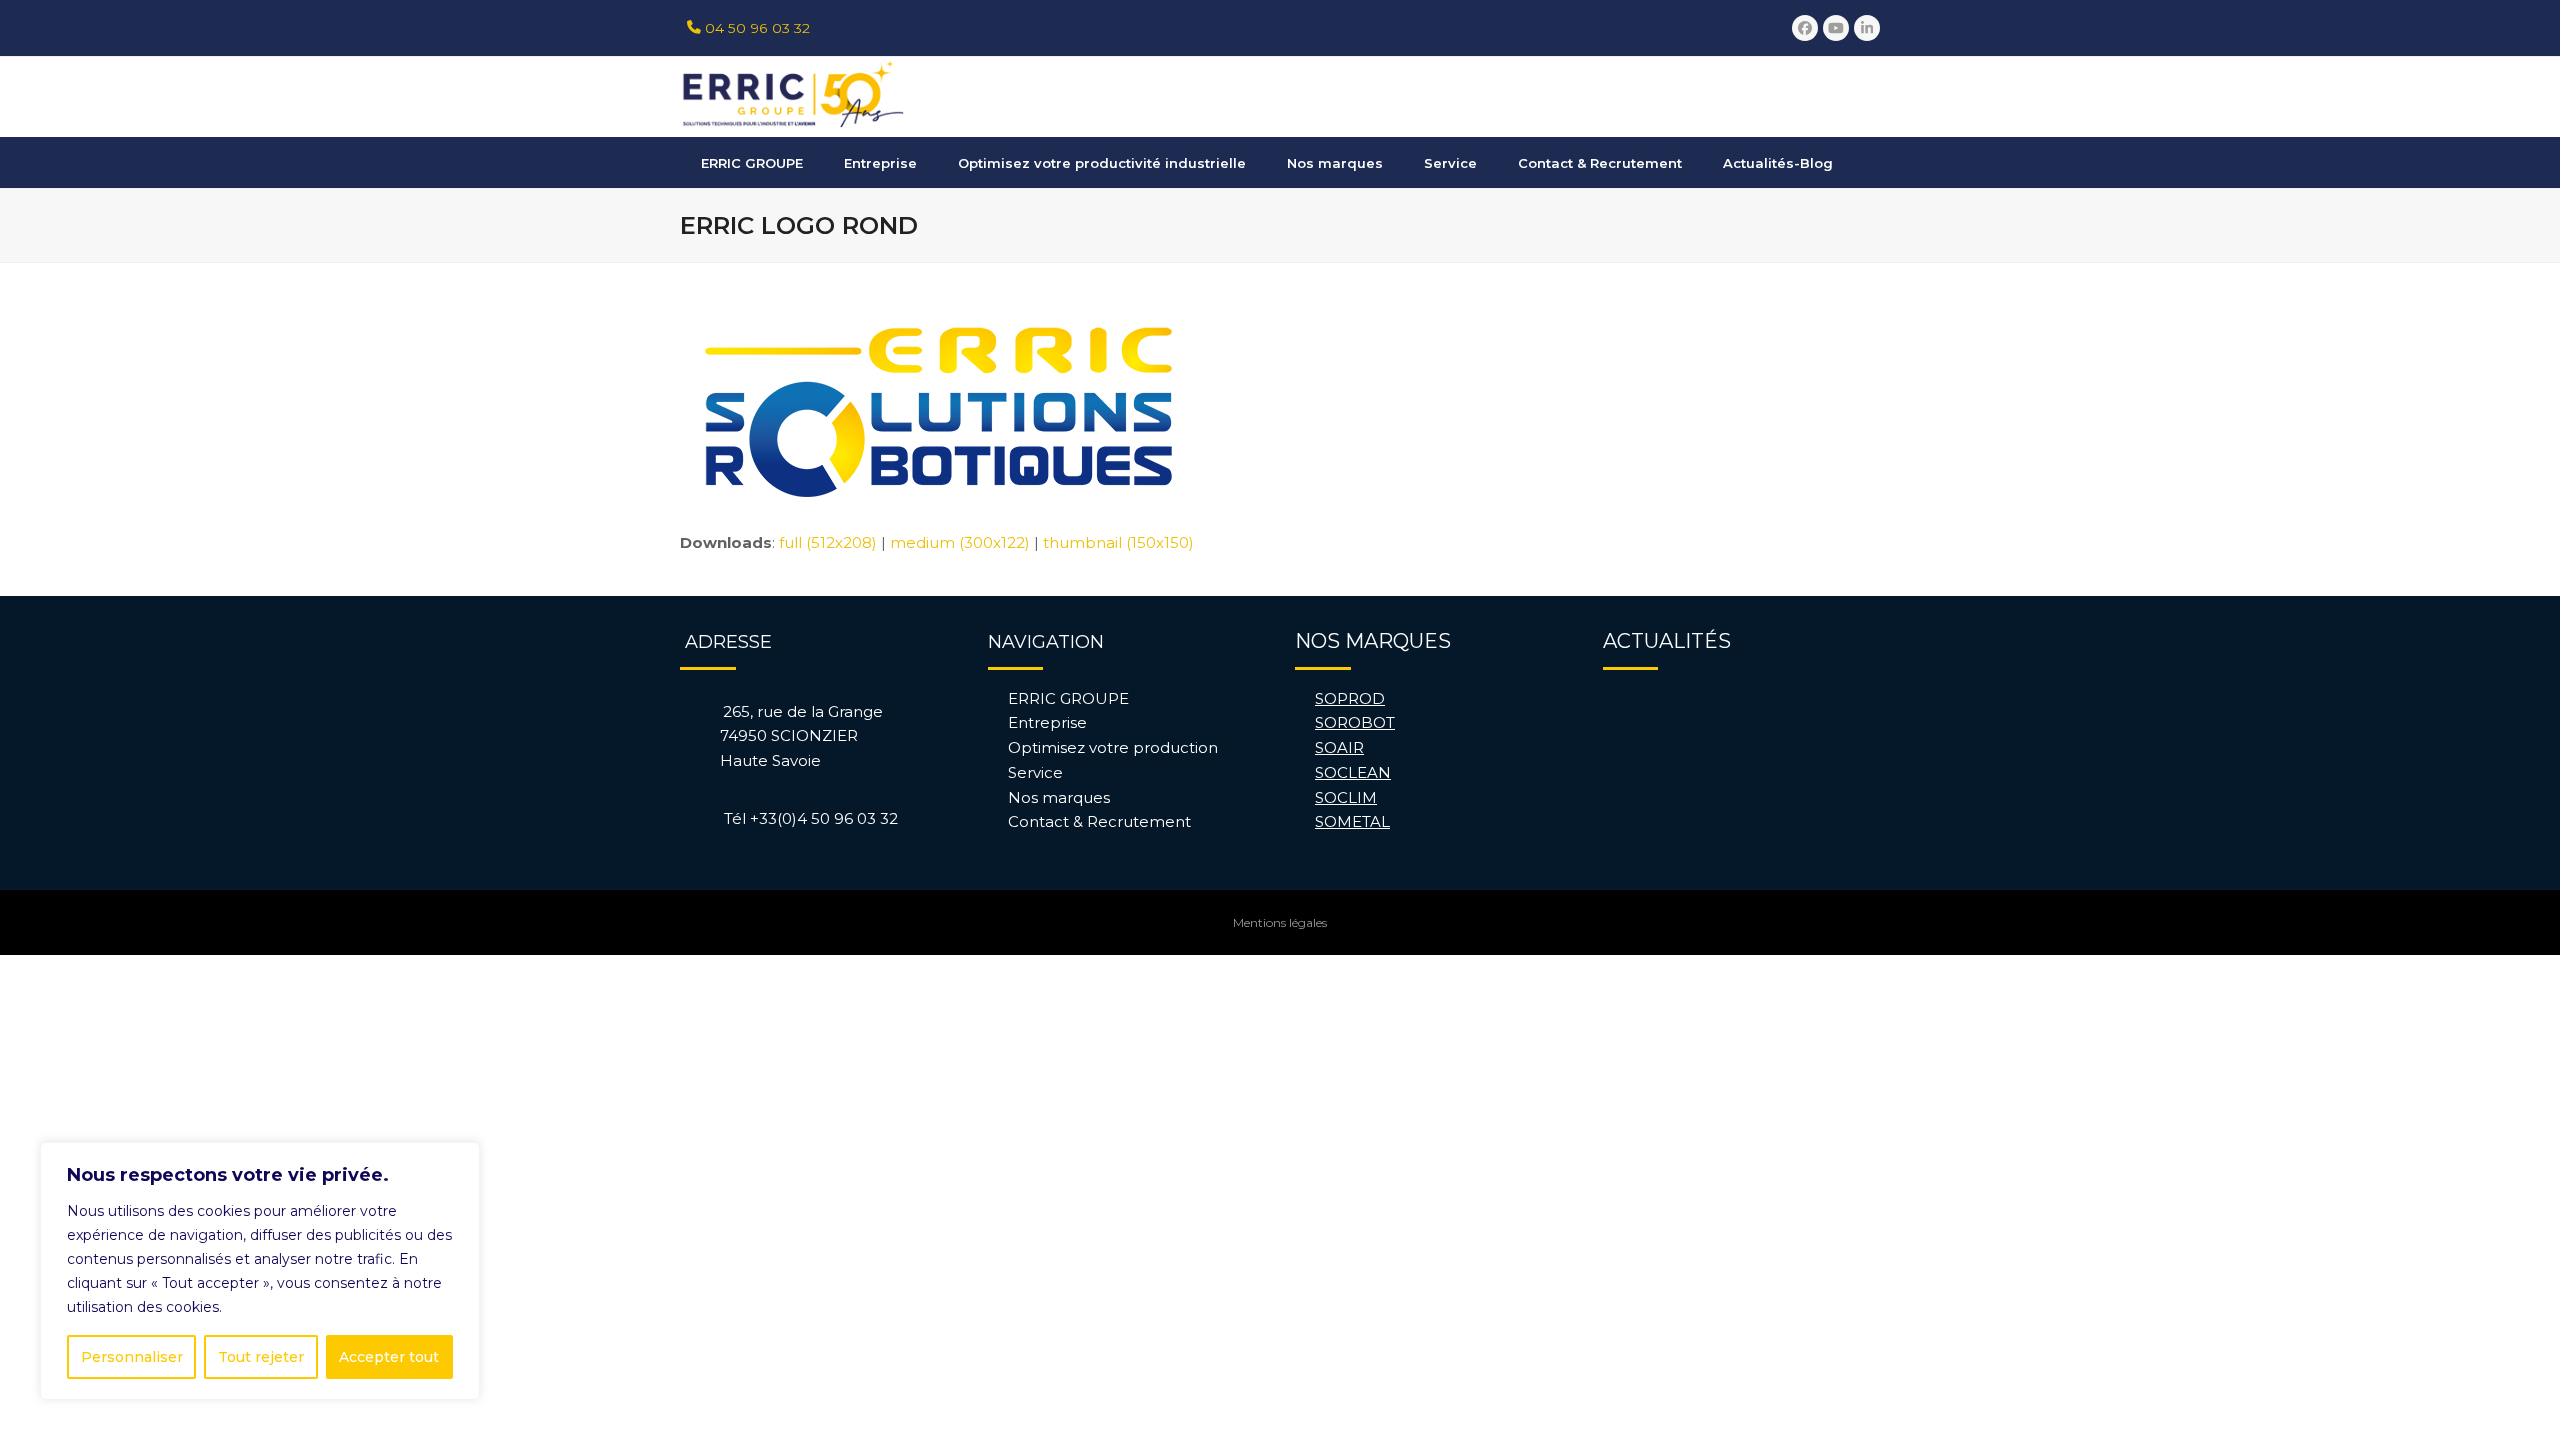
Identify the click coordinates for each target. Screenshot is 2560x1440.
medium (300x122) (960, 542)
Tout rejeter (261, 1357)
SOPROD (1350, 698)
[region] (260, 1271)
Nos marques (1059, 797)
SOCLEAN (1353, 772)
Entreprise (1047, 722)
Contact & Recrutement (1099, 821)
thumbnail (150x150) (1118, 542)
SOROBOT (1355, 722)
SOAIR (1339, 747)
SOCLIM (1346, 797)
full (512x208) (828, 542)
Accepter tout (389, 1357)
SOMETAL (1352, 821)
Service (1035, 772)
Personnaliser (132, 1357)
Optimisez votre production (1113, 747)
